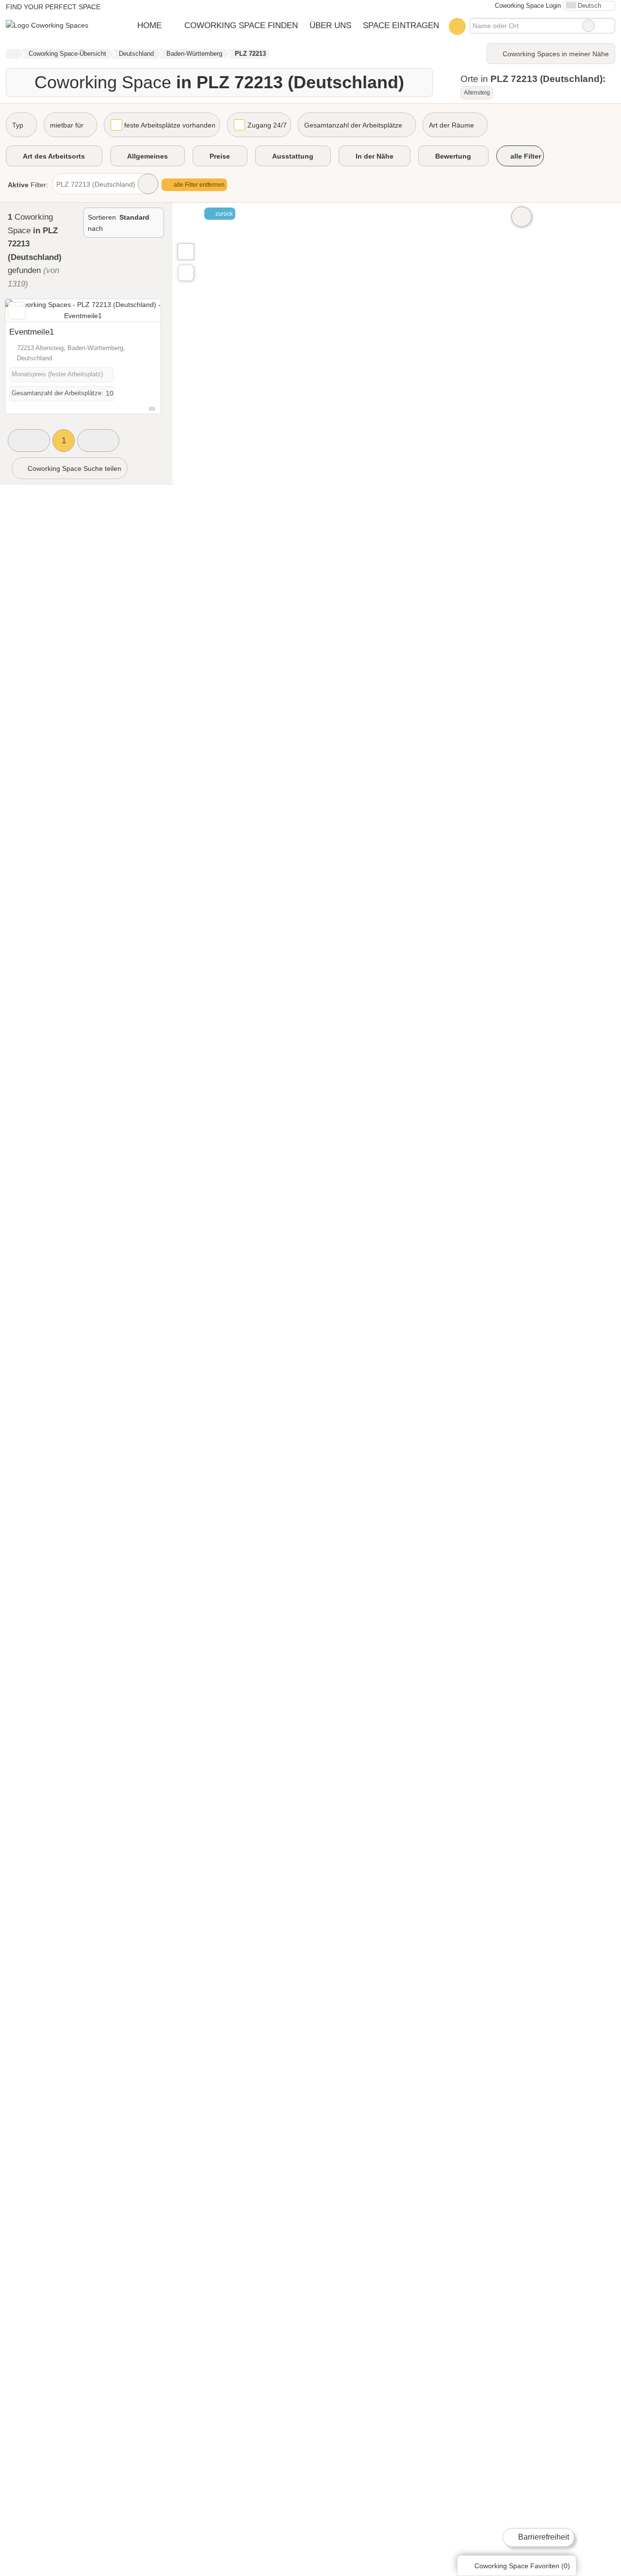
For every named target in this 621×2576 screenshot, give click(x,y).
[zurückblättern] (30, 311)
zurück (223, 214)
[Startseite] (12, 54)
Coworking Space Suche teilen (74, 468)
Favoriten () (522, 2566)
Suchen (607, 26)
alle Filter (525, 156)
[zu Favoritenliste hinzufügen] (17, 311)
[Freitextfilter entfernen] (588, 26)
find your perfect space (53, 7)
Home (149, 25)
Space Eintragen (401, 25)
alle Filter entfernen (198, 185)
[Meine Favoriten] (457, 26)
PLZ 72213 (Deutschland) (96, 184)
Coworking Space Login (527, 6)
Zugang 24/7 (267, 125)
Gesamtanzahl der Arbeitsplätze (353, 125)
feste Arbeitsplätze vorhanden (170, 125)
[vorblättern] (136, 311)
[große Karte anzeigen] (185, 251)
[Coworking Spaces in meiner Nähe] (186, 273)
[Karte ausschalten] (522, 217)
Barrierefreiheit (543, 2537)
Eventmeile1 (32, 332)
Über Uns (330, 25)
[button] (29, 441)
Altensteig (477, 93)
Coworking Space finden (241, 25)
